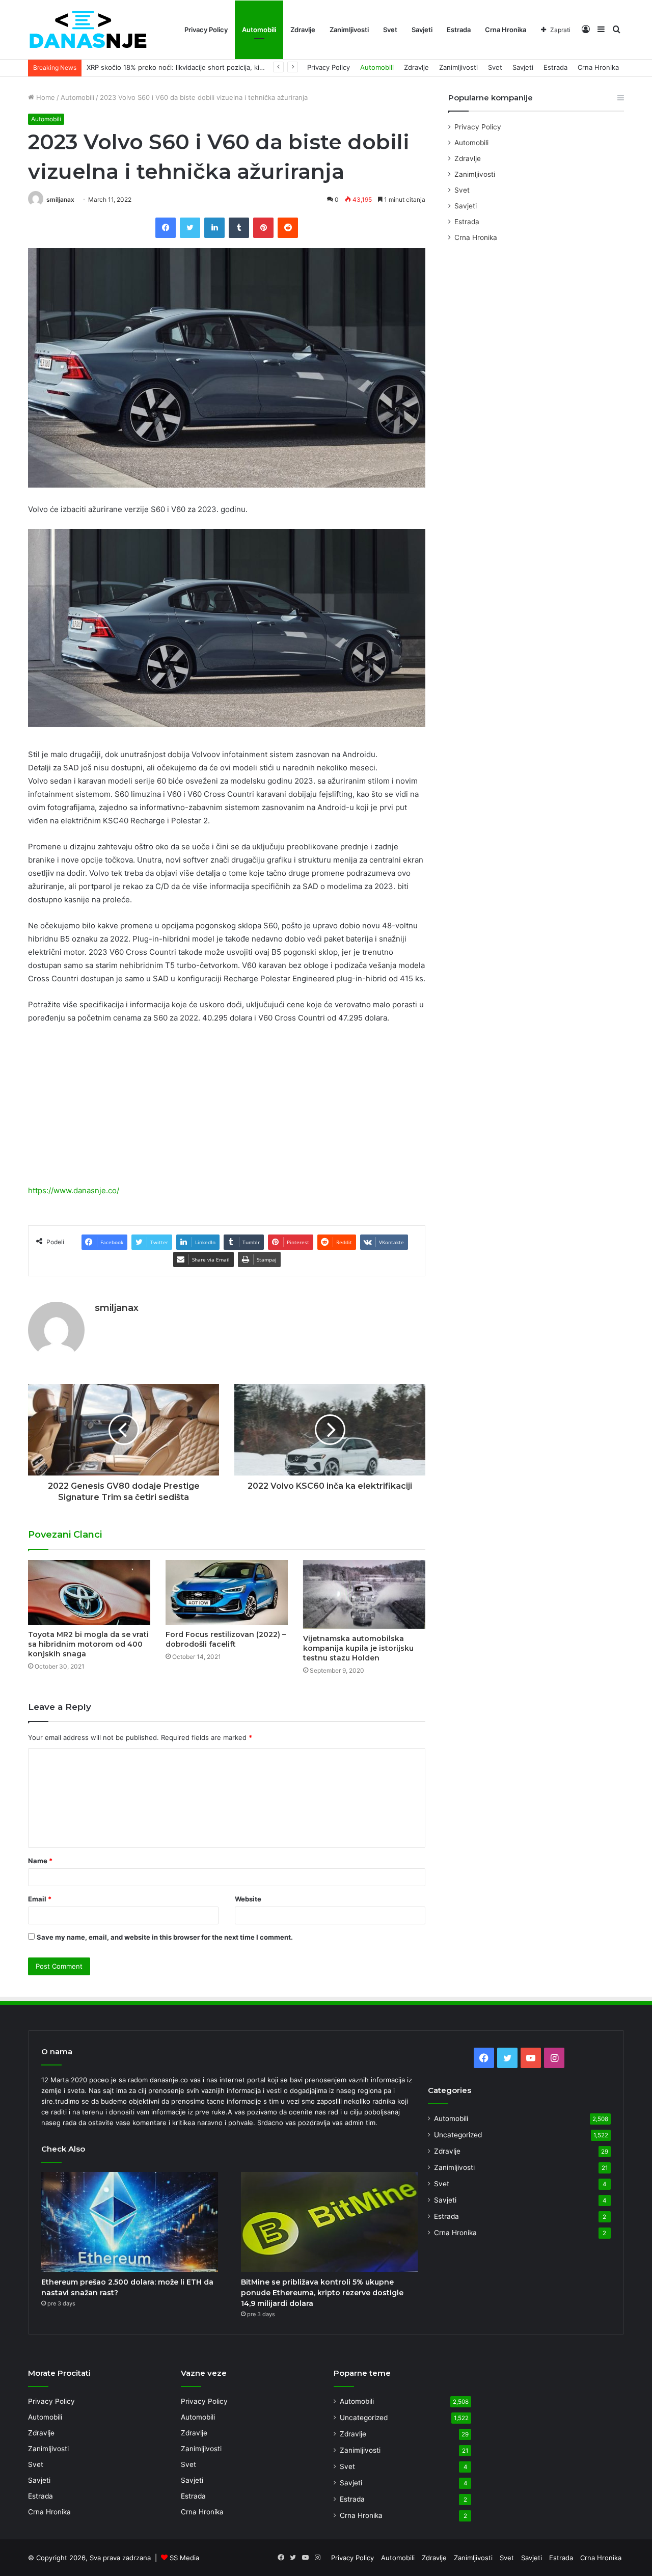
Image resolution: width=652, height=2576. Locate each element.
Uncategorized (458, 2135)
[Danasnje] (88, 30)
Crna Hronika (506, 30)
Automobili (259, 30)
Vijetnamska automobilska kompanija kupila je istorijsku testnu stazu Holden (358, 1648)
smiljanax (60, 199)
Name (40, 1861)
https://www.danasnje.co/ (74, 1190)
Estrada (459, 30)
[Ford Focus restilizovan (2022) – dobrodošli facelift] (227, 1592)
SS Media (184, 2558)
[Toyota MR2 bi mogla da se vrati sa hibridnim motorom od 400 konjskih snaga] (89, 1592)
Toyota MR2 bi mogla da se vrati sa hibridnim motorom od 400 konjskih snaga (88, 1644)
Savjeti (422, 30)
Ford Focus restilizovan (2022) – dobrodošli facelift (226, 1639)
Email (40, 1899)
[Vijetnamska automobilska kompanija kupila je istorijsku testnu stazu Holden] (364, 1594)
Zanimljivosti (349, 30)
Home (45, 97)
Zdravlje (303, 30)
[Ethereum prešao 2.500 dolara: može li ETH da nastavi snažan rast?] (130, 2222)
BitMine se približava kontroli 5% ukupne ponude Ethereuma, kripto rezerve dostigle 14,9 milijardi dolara (322, 2293)
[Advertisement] (227, 1109)
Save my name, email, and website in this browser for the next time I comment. (165, 1937)
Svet (390, 30)
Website (248, 1899)
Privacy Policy (206, 30)
